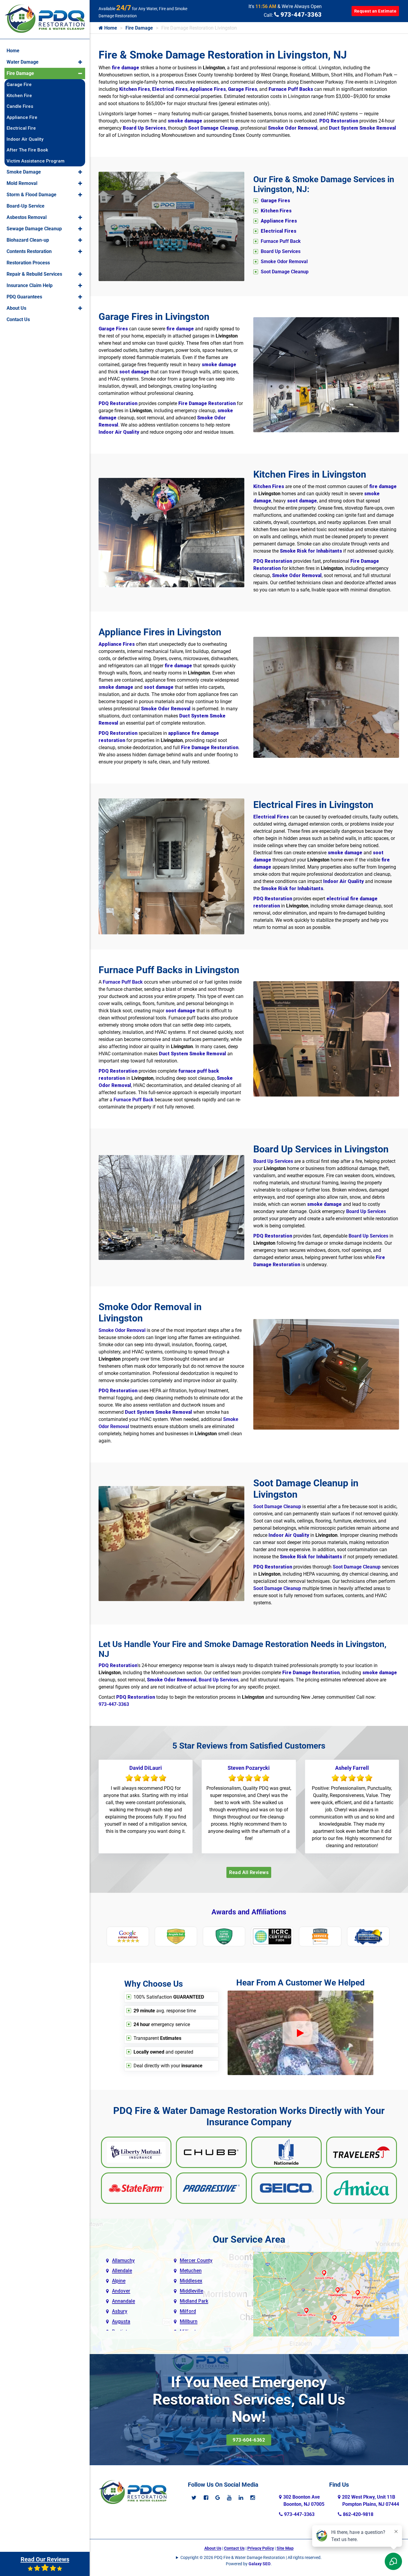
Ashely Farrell (352, 1768)
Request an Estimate (375, 11)
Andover (121, 2291)
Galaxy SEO (260, 2564)
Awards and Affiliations (249, 1912)
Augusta (121, 2321)
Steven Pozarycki (249, 1768)
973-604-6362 (249, 2440)
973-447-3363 (300, 15)
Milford (188, 2311)
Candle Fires (20, 106)
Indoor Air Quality (25, 139)
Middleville (191, 2291)
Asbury (120, 2311)
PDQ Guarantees (24, 297)
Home (110, 28)
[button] (80, 62)
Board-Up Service (26, 206)
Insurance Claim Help (30, 285)
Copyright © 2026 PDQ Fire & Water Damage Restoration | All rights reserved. (251, 2557)
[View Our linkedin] (241, 2498)
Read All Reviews (249, 1872)
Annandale (124, 2301)
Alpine (119, 2281)
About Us (213, 2548)
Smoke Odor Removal (284, 262)
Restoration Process (28, 263)
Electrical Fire (21, 128)
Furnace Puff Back (281, 241)
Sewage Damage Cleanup (34, 229)
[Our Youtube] (229, 2498)
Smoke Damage (24, 172)
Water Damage (23, 62)
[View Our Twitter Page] (194, 2498)
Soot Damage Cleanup (285, 272)
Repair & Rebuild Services (34, 274)
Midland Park (194, 2301)
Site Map (285, 2548)
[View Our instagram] (253, 2498)
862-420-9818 (358, 2514)
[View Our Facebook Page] (206, 2498)
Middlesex (191, 2281)
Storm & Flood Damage (32, 195)
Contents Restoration (29, 251)
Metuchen (191, 2271)
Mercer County (196, 2260)
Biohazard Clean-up (28, 240)
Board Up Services (281, 251)
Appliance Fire (22, 117)
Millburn (189, 2321)
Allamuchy (123, 2260)
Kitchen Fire (19, 96)
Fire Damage (139, 28)
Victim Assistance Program (36, 161)
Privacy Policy (261, 2548)
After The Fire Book (27, 150)
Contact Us (234, 2548)
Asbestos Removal (27, 217)
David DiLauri (146, 1768)
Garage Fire (19, 85)
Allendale (122, 2271)
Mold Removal (22, 183)
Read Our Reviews (45, 2559)
